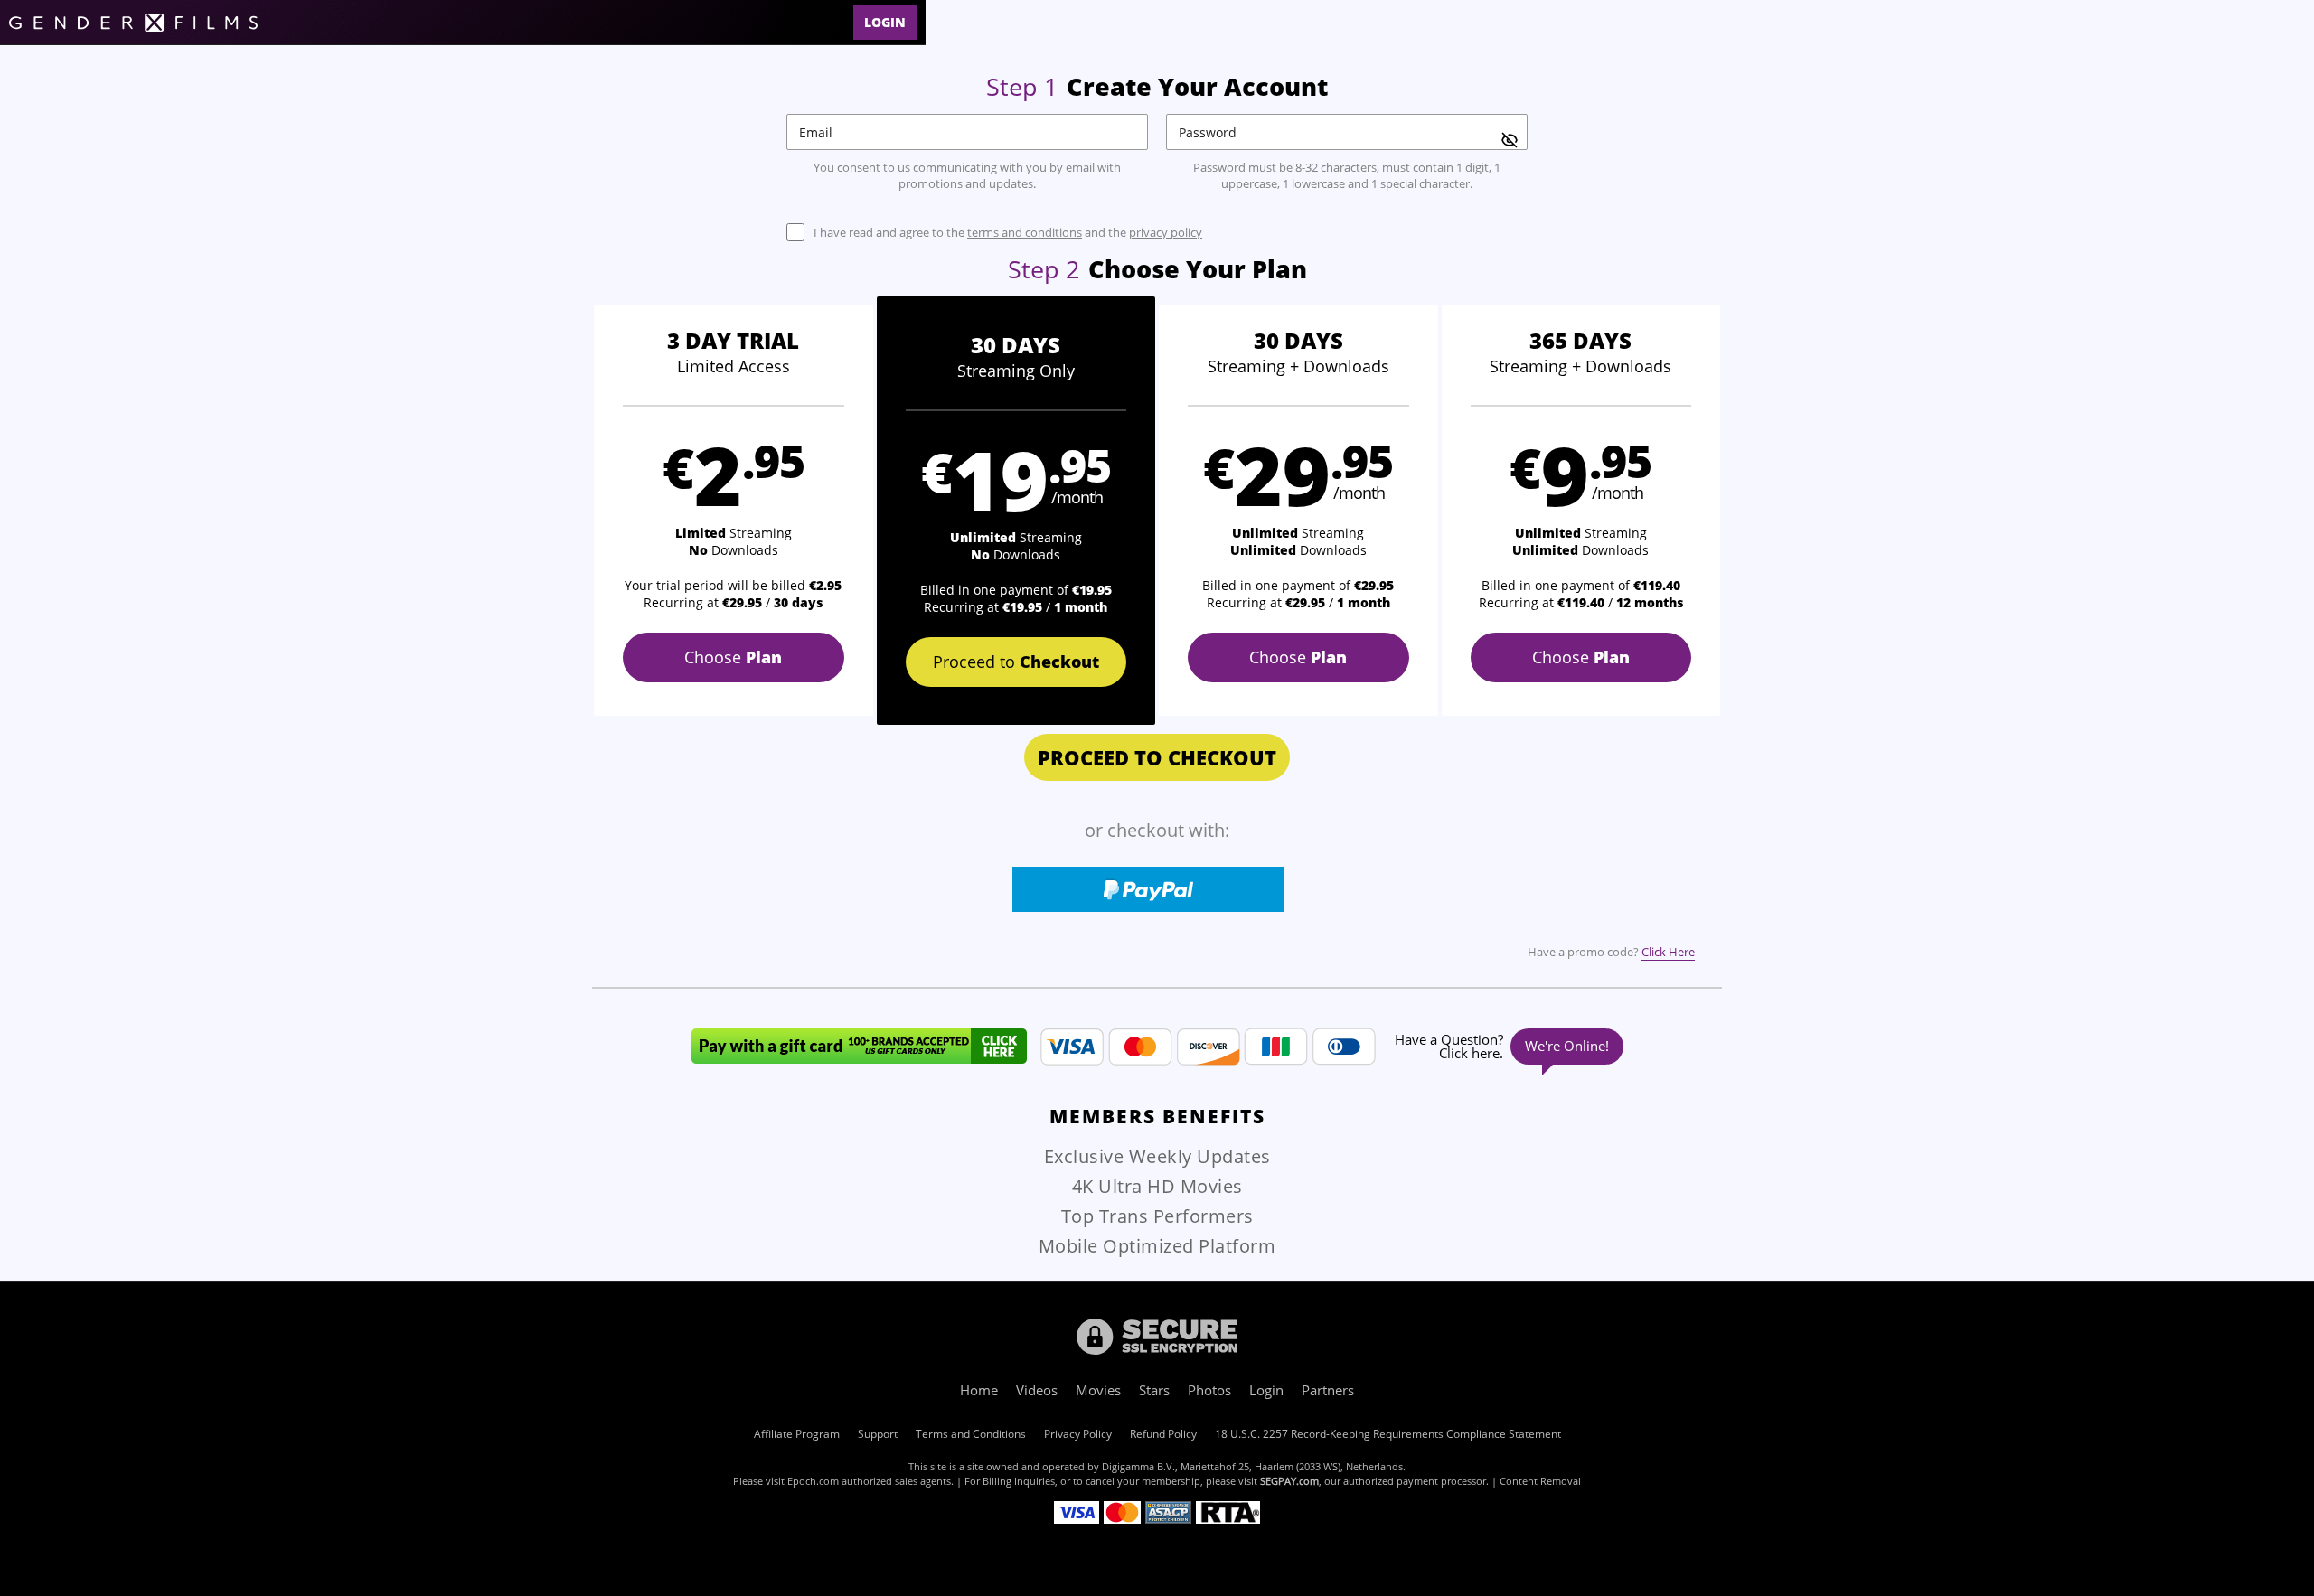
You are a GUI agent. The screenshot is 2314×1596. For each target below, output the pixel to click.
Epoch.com (813, 1481)
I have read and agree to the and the (1008, 233)
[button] (734, 511)
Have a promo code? (1611, 952)
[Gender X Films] (133, 23)
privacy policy (1166, 232)
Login (885, 22)
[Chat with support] (1506, 1047)
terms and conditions (1025, 232)
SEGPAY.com (1289, 1481)
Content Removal (1540, 1481)
